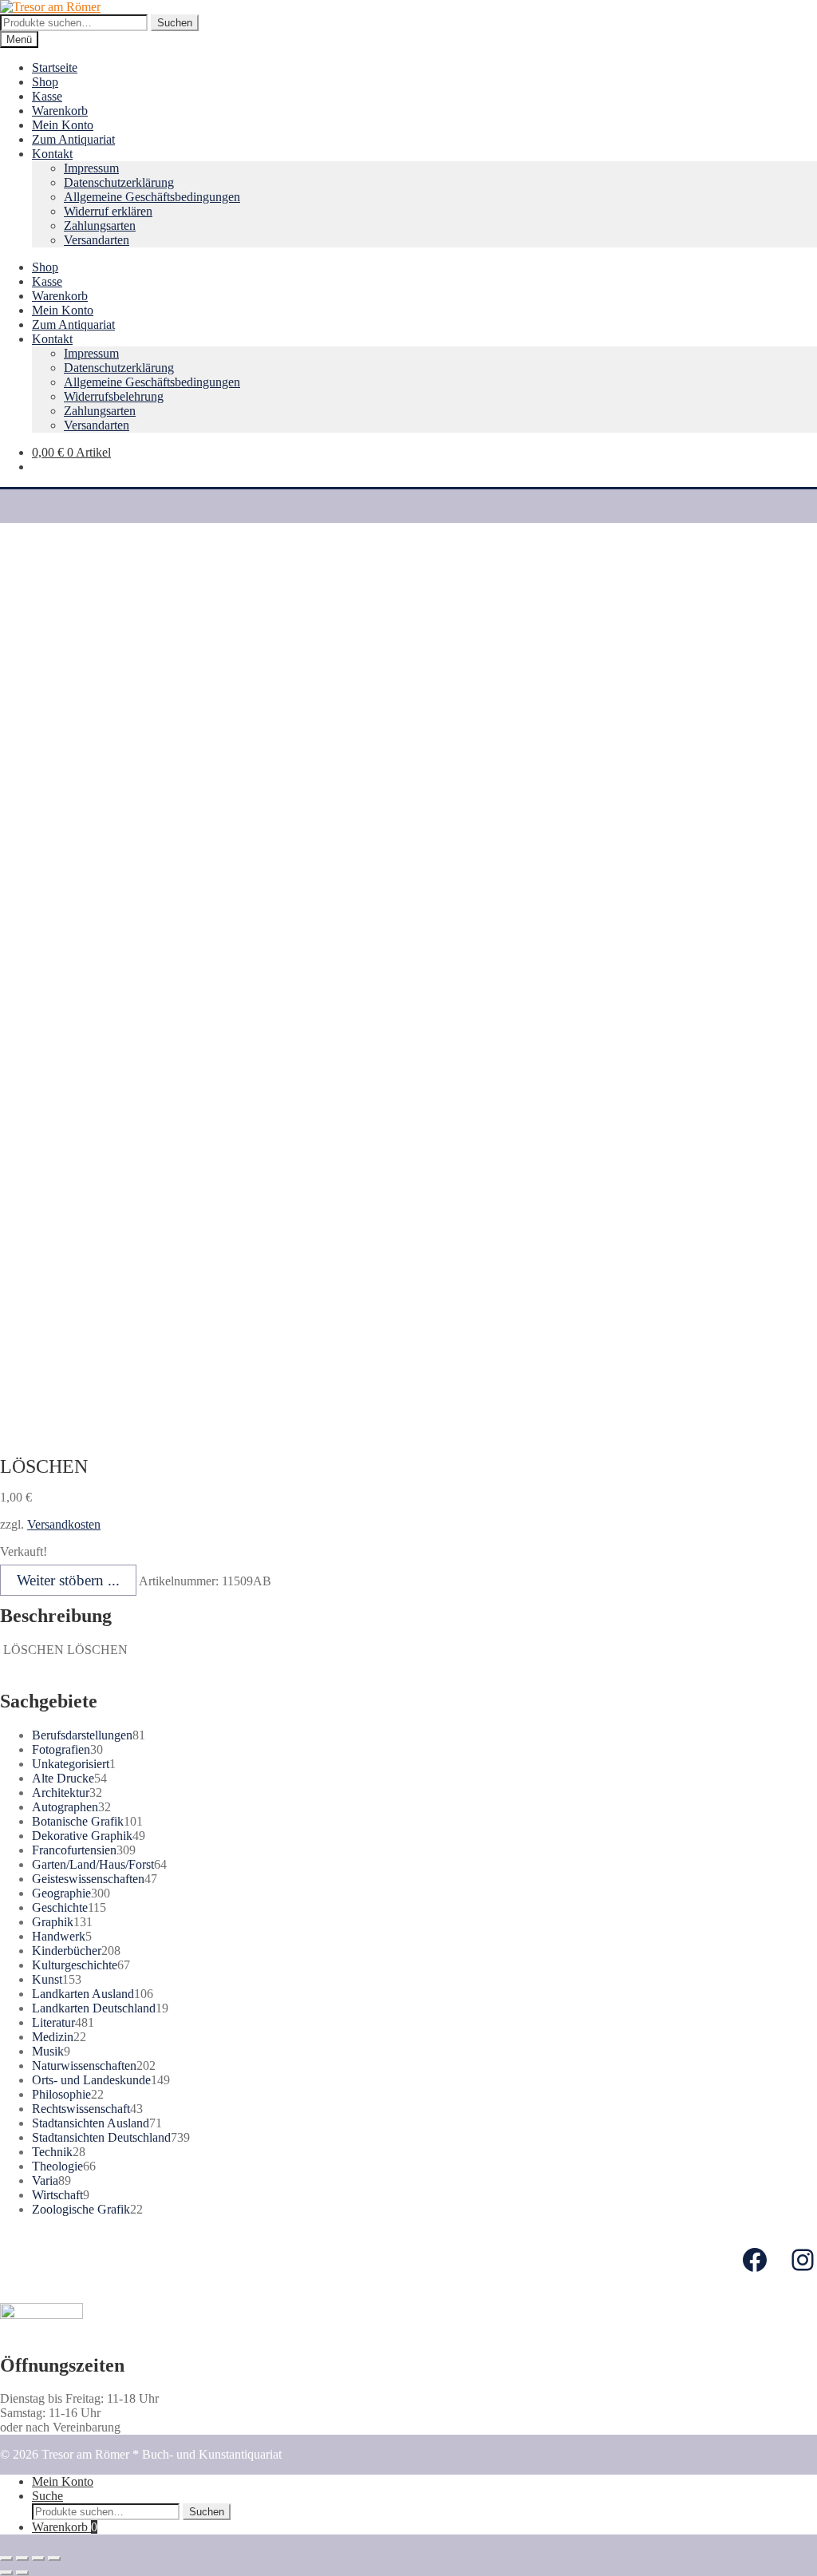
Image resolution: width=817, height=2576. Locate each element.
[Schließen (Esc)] (6, 2558)
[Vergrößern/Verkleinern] (54, 2558)
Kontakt (52, 154)
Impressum (91, 168)
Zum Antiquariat (73, 139)
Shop (45, 82)
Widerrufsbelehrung (114, 396)
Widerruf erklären (108, 211)
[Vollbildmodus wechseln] (38, 2558)
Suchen (175, 23)
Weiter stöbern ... (68, 1580)
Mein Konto (63, 125)
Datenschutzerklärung (119, 182)
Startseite (55, 67)
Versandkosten (64, 1524)
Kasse (47, 96)
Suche (47, 2496)
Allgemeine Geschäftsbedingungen (152, 197)
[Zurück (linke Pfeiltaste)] (6, 2573)
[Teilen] (22, 2558)
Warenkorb (60, 111)
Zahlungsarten (100, 226)
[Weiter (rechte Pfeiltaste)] (22, 2573)
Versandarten (97, 240)
